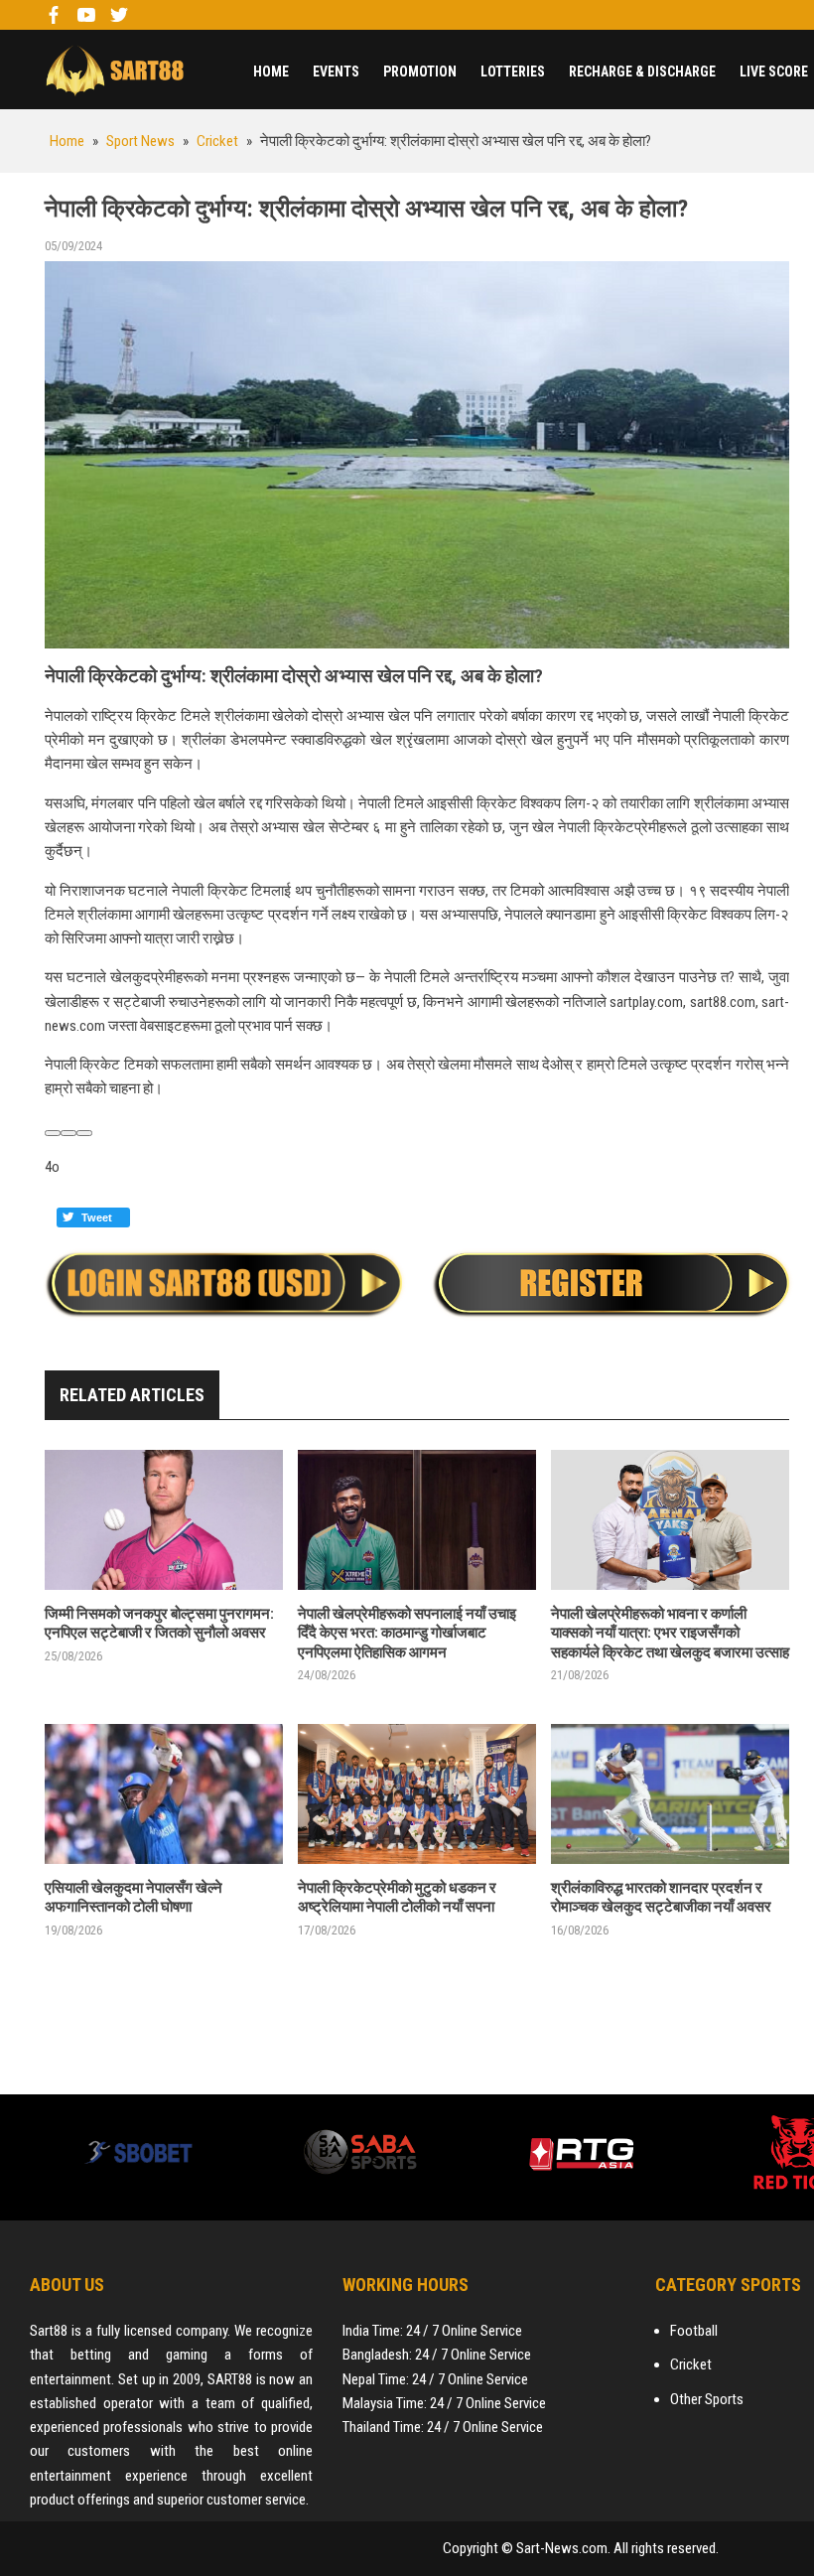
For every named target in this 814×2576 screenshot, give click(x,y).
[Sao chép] (68, 1133)
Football (694, 2331)
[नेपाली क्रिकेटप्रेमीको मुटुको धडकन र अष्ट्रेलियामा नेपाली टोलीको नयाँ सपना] (417, 1794)
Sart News (114, 70)
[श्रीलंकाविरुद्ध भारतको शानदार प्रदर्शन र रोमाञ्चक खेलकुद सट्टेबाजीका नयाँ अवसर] (670, 1794)
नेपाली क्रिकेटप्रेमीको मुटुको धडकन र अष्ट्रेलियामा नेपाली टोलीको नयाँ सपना (397, 1898)
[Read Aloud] (53, 1133)
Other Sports (707, 2399)
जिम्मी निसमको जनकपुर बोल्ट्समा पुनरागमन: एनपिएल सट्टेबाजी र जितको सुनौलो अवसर (159, 1624)
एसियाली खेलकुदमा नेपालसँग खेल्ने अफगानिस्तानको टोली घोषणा (134, 1898)
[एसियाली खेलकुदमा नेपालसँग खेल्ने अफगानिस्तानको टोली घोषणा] (164, 1794)
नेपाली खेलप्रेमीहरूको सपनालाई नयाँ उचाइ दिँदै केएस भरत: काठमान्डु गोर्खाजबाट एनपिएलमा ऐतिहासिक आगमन (407, 1633)
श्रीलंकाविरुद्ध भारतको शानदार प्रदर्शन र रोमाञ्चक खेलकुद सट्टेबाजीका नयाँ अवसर (661, 1898)
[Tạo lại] (84, 1133)
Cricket (691, 2364)
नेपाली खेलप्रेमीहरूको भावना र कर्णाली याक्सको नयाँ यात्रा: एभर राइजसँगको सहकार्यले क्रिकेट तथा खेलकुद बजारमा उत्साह (670, 1633)
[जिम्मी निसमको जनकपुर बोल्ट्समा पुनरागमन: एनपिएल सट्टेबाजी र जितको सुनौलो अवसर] (164, 1520)
